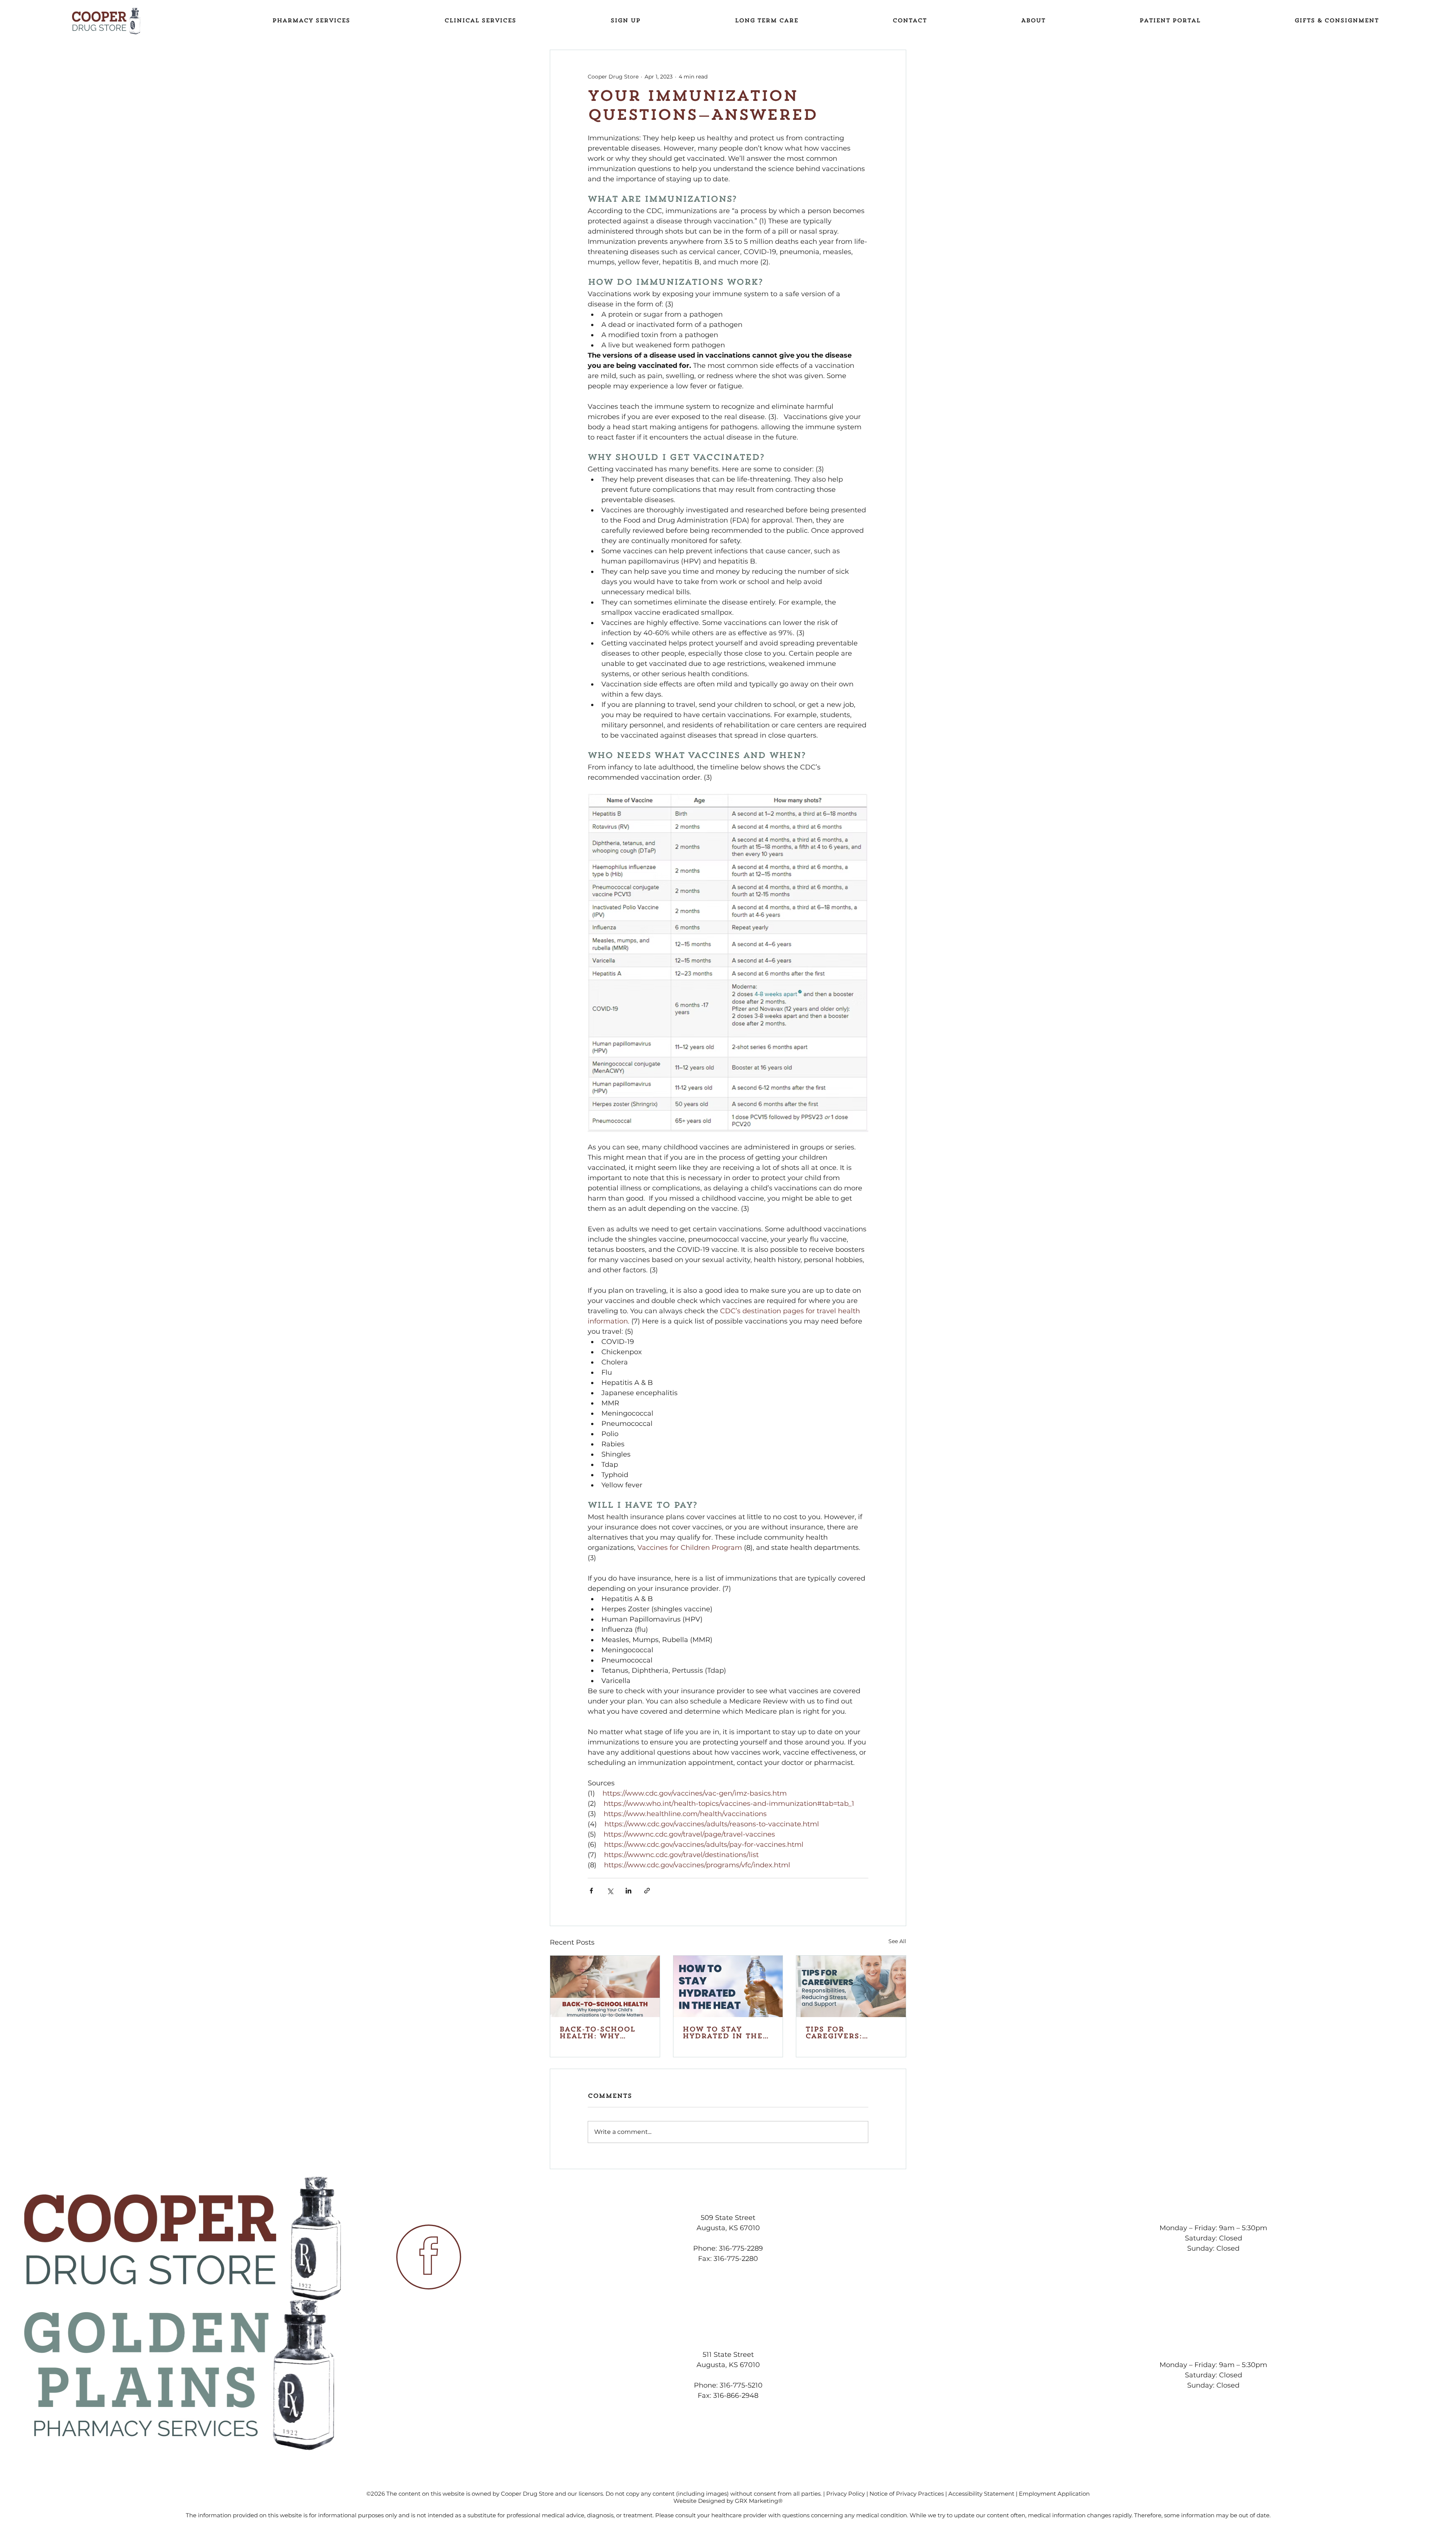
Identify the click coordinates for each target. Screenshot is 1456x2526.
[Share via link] (647, 1891)
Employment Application (1054, 2494)
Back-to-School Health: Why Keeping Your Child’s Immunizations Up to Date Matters (603, 2033)
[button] (1170, 21)
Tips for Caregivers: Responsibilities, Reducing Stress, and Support (846, 2033)
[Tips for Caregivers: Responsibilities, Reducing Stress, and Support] (851, 1986)
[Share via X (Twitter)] (610, 1891)
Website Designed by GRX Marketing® (728, 2501)
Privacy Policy (846, 2494)
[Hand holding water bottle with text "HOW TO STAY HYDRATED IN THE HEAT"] (728, 1986)
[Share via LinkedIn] (628, 1891)
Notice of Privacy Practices (907, 2494)
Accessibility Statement (981, 2494)
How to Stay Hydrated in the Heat (723, 2033)
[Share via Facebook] (591, 1891)
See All (897, 1941)
